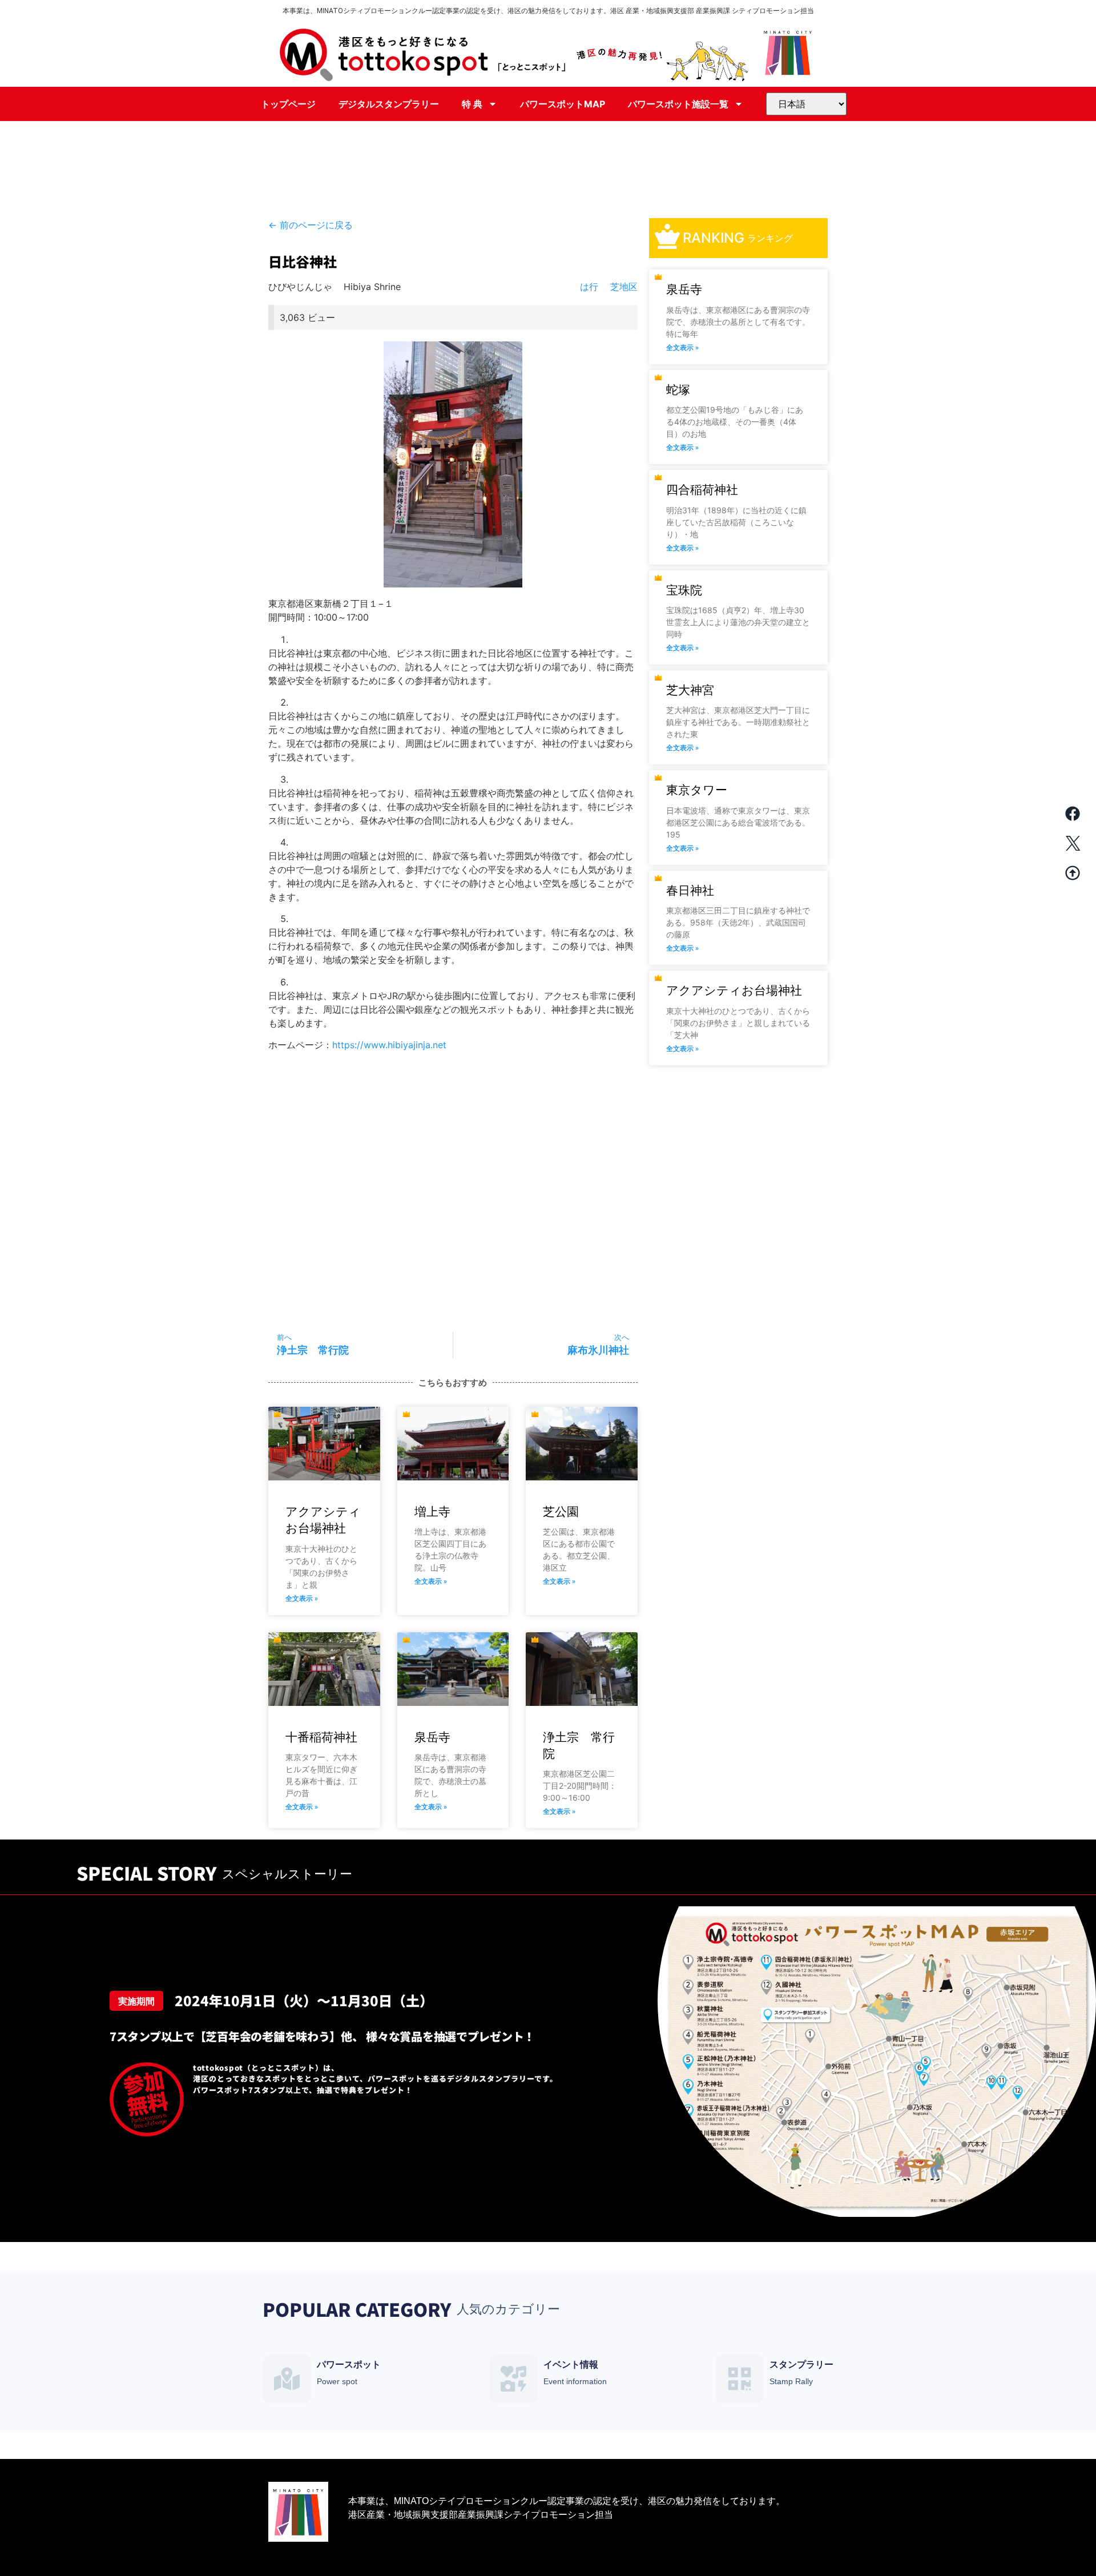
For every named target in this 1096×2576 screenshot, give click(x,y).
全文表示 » (302, 1599)
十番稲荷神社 (321, 1737)
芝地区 (624, 287)
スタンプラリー (801, 2364)
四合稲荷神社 (702, 490)
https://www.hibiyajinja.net (389, 1045)
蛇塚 (678, 390)
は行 (589, 287)
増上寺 (432, 1512)
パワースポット (349, 2364)
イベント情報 (571, 2364)
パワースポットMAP (563, 104)
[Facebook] (1073, 814)
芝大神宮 (690, 690)
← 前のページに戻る (311, 225)
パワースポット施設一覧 (678, 104)
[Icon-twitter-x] (1073, 843)
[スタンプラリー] (740, 2379)
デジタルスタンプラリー (389, 104)
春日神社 (690, 890)
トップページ (288, 104)
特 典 (472, 104)
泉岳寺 (432, 1737)
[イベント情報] (513, 2379)
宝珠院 (684, 590)
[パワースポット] (287, 2379)
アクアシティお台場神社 (734, 990)
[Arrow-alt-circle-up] (1073, 873)
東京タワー (697, 790)
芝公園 (561, 1512)
